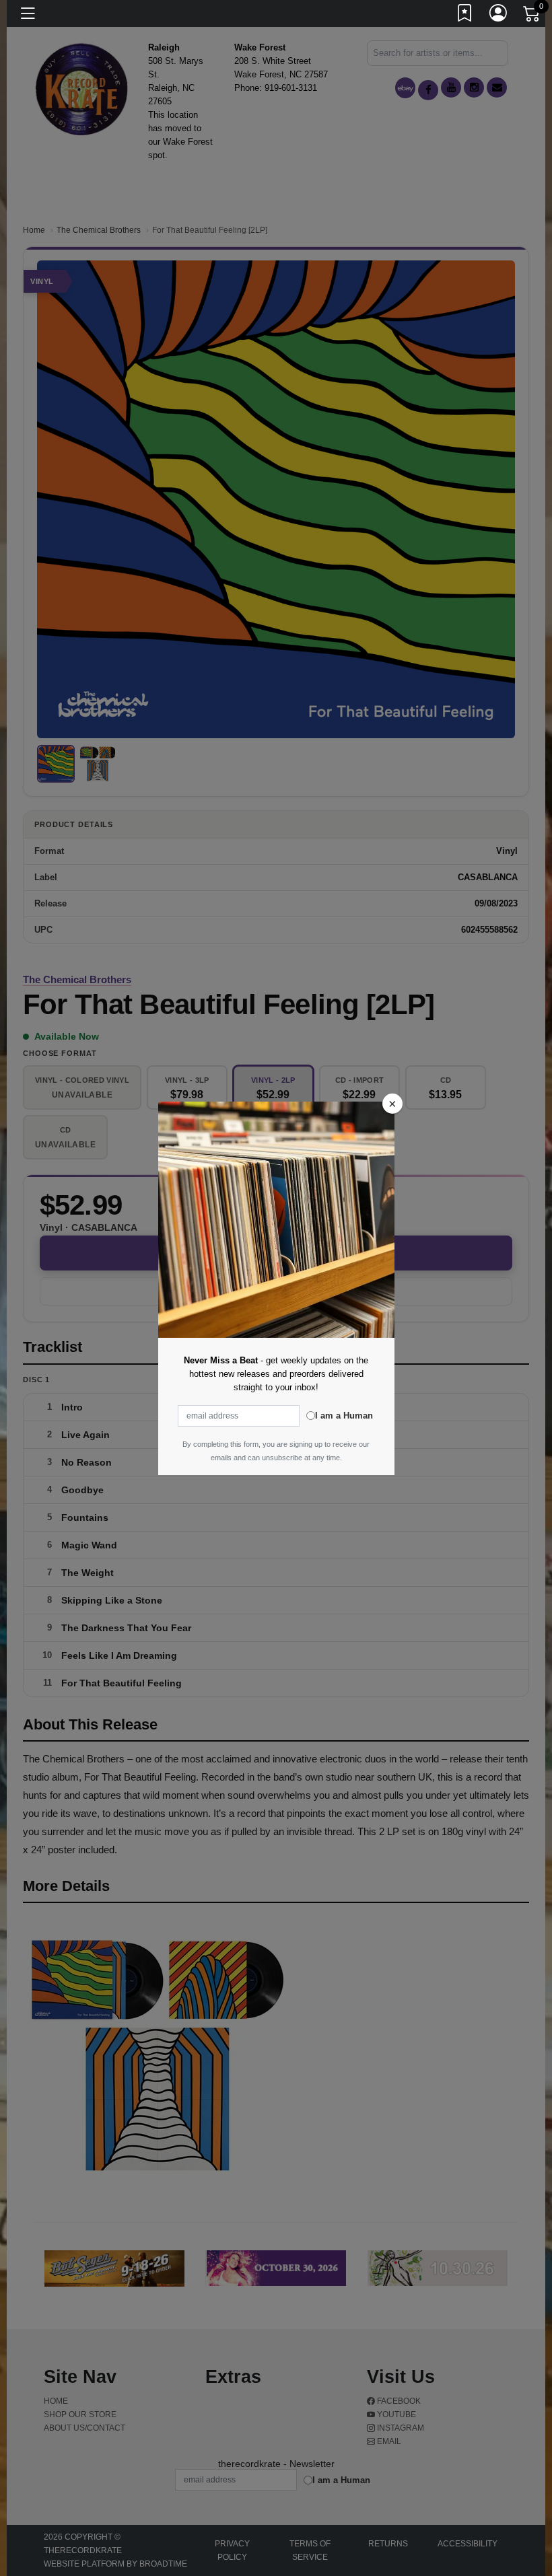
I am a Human (344, 1416)
